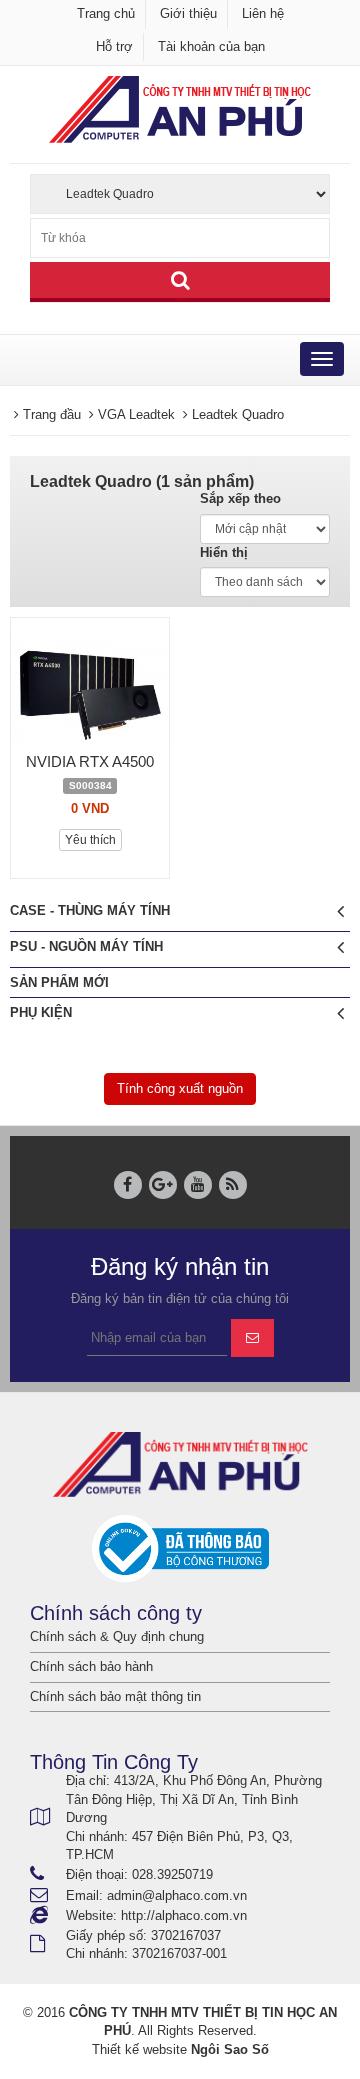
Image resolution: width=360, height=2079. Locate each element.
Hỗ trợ (114, 46)
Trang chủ (106, 13)
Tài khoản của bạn (211, 46)
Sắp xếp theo (240, 498)
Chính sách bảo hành (91, 1666)
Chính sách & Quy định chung (117, 1636)
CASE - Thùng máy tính (90, 910)
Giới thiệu (188, 13)
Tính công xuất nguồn (180, 1088)
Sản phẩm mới (59, 982)
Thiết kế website (139, 2049)
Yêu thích (90, 840)
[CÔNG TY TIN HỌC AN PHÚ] (180, 108)
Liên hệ (263, 13)
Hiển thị (224, 552)
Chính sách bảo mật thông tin (115, 1696)
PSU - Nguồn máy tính (86, 946)
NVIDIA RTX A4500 (90, 761)
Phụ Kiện (41, 1012)
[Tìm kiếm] (180, 282)
